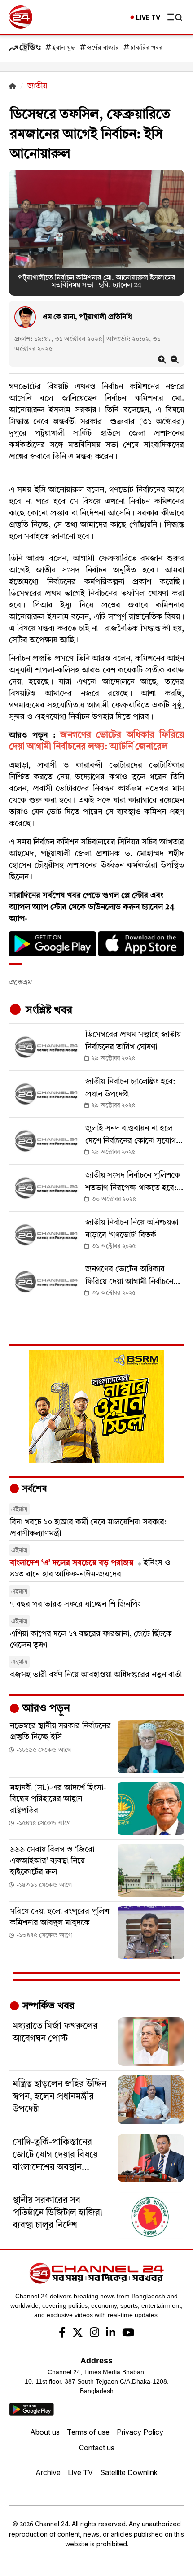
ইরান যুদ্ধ (64, 48)
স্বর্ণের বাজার (103, 48)
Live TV (80, 2472)
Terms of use (88, 2432)
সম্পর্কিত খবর (47, 2006)
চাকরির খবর (146, 48)
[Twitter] (78, 2334)
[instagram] (94, 2334)
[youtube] (128, 2334)
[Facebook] (62, 2334)
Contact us (97, 2448)
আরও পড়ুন (45, 1709)
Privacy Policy (140, 2432)
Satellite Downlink (129, 2472)
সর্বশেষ (33, 1489)
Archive (48, 2472)
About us (45, 2432)
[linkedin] (111, 2334)
